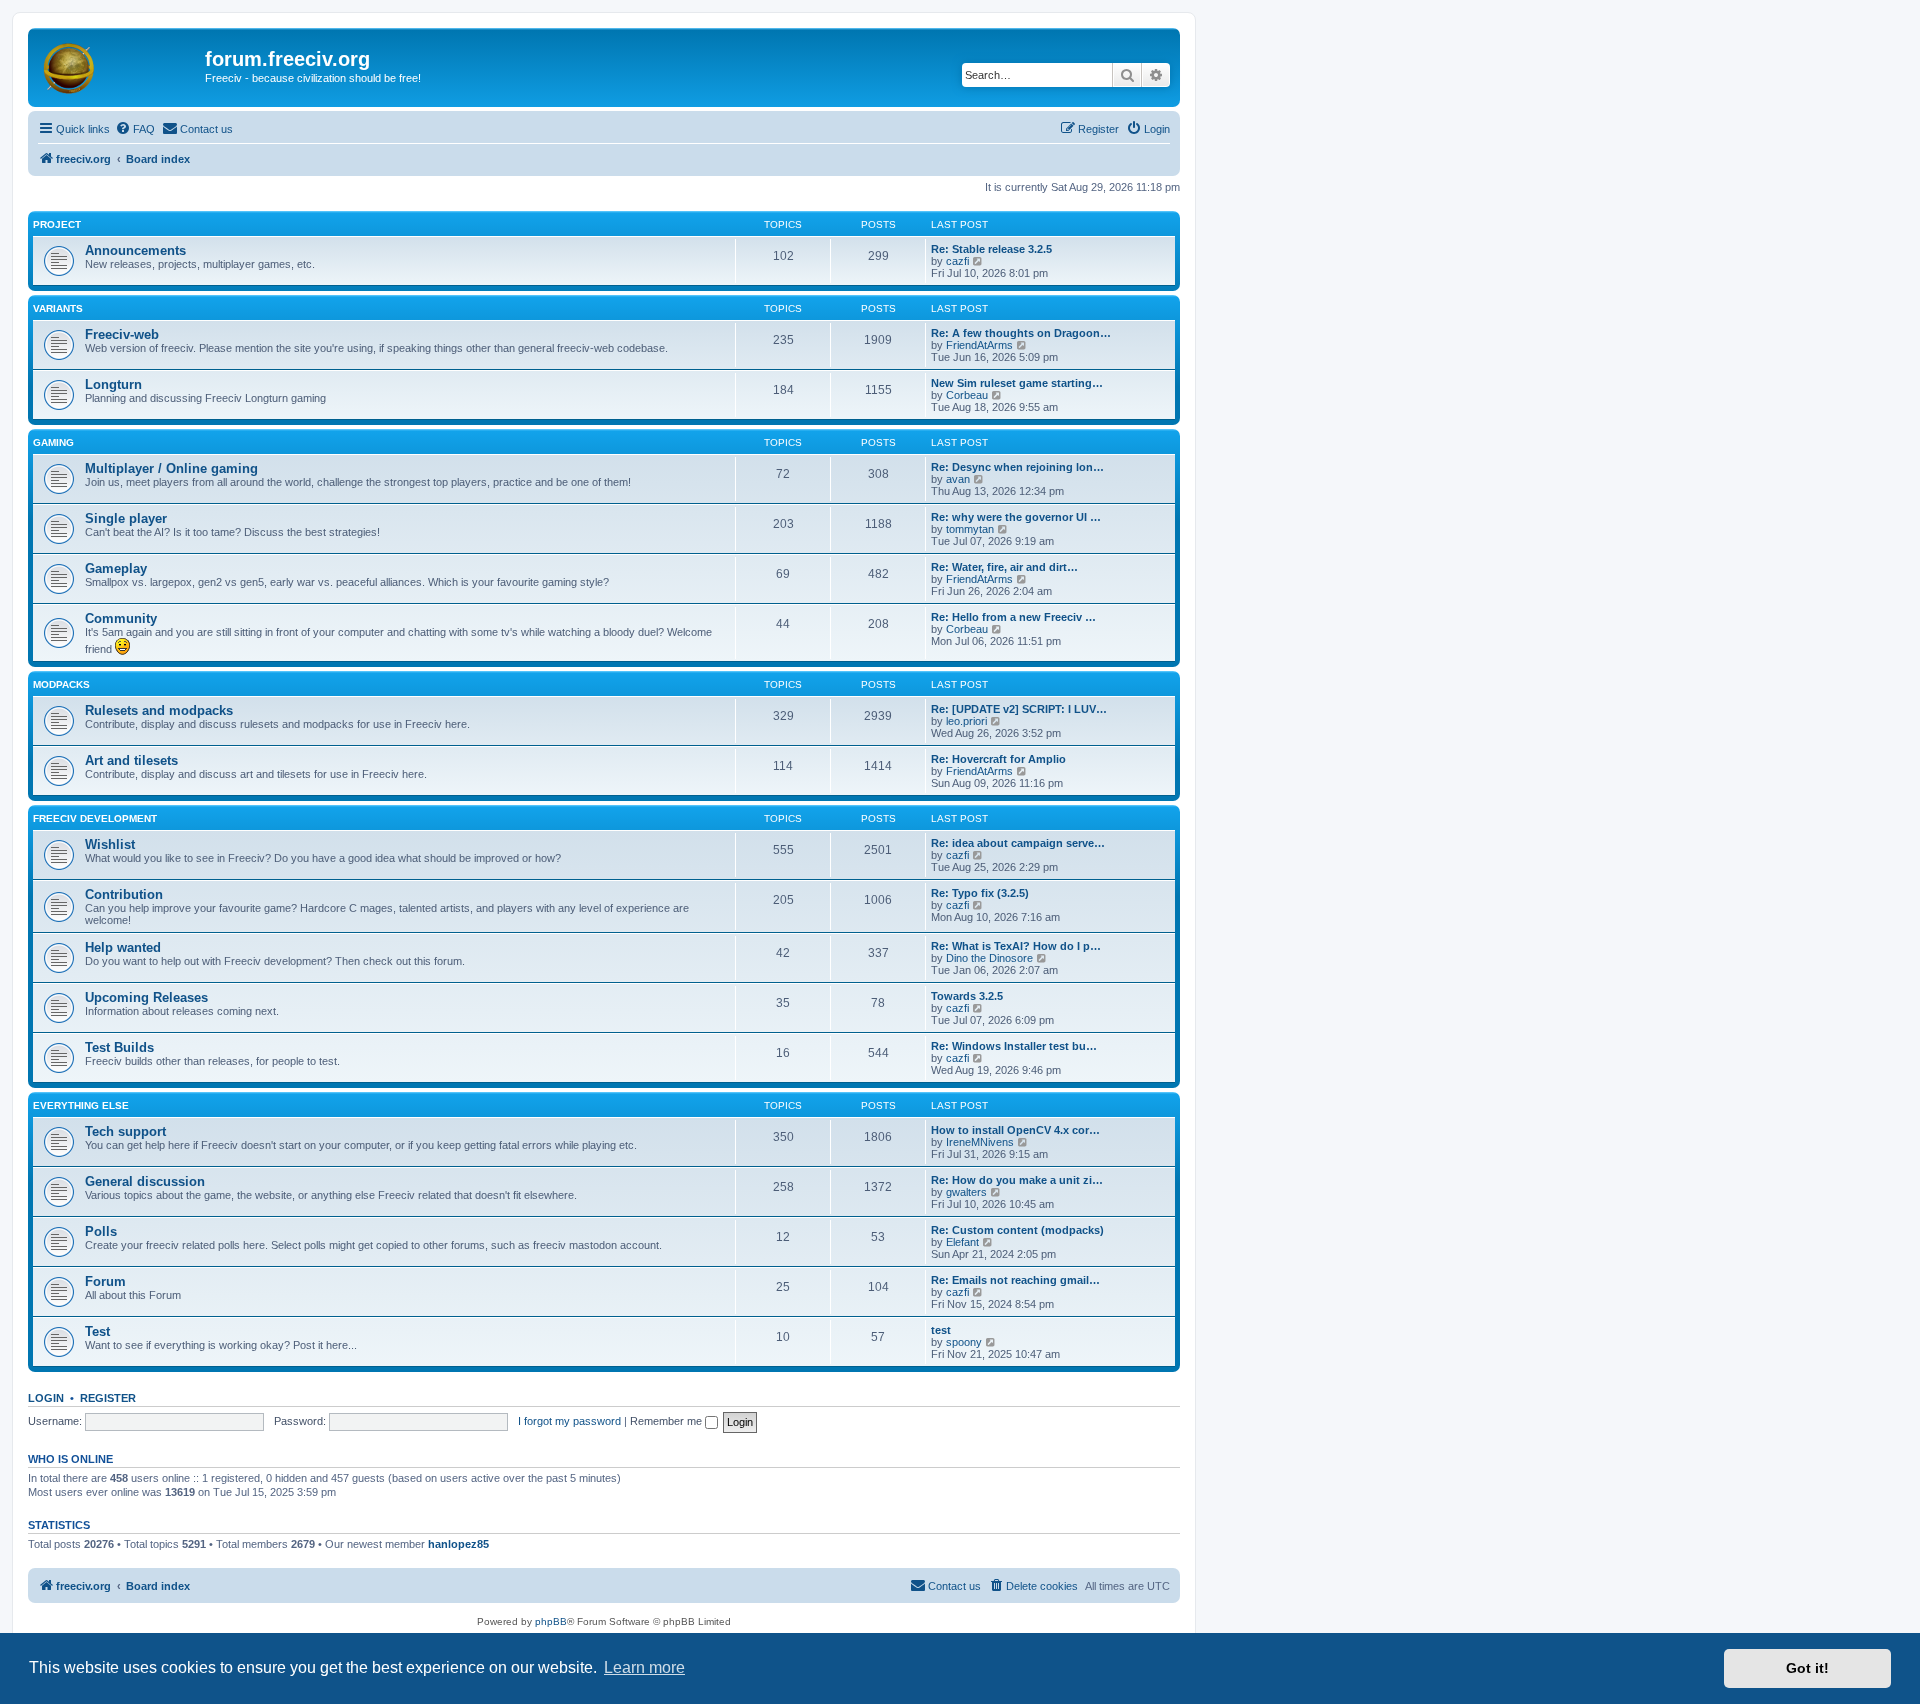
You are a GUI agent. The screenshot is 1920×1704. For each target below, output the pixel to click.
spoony (964, 1342)
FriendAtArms (979, 345)
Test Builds (119, 1047)
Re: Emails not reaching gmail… (1015, 1280)
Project (57, 224)
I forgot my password (569, 1421)
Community (121, 618)
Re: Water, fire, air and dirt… (1004, 567)
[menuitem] (135, 129)
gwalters (966, 1192)
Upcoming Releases (146, 997)
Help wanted (123, 947)
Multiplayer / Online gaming (171, 468)
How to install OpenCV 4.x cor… (1015, 1130)
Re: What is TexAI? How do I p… (1016, 946)
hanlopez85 (458, 1544)
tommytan (970, 529)
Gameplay (116, 568)
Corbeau (967, 395)
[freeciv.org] (119, 65)
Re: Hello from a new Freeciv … (1013, 617)
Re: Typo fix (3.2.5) (980, 893)
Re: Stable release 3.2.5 (991, 249)
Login (46, 1398)
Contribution (124, 894)
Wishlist (110, 844)
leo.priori (966, 721)
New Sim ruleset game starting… (1017, 383)
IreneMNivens (980, 1142)
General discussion (145, 1181)
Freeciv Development (95, 818)
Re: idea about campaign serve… (1018, 843)
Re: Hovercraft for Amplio (998, 759)
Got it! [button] (1807, 1668)
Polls (101, 1231)
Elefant (962, 1242)
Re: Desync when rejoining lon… (1017, 467)
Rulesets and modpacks (159, 710)
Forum (105, 1281)
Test (97, 1331)
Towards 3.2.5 (967, 996)
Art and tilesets (131, 760)
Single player (126, 518)
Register (108, 1398)
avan (958, 479)
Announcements (135, 250)
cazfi (957, 261)
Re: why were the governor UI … (1016, 517)
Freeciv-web (122, 334)
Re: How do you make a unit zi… (1017, 1180)
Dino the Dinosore (989, 958)
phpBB (551, 1621)
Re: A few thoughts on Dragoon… (1021, 333)
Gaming (53, 442)
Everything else (81, 1105)
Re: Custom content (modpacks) (1017, 1230)
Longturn (113, 384)
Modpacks (61, 684)
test (941, 1330)
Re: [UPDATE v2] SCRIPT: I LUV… (1019, 709)
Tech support (125, 1131)
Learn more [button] (644, 1667)
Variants (58, 308)
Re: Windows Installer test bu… (1014, 1046)
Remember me (667, 1421)
